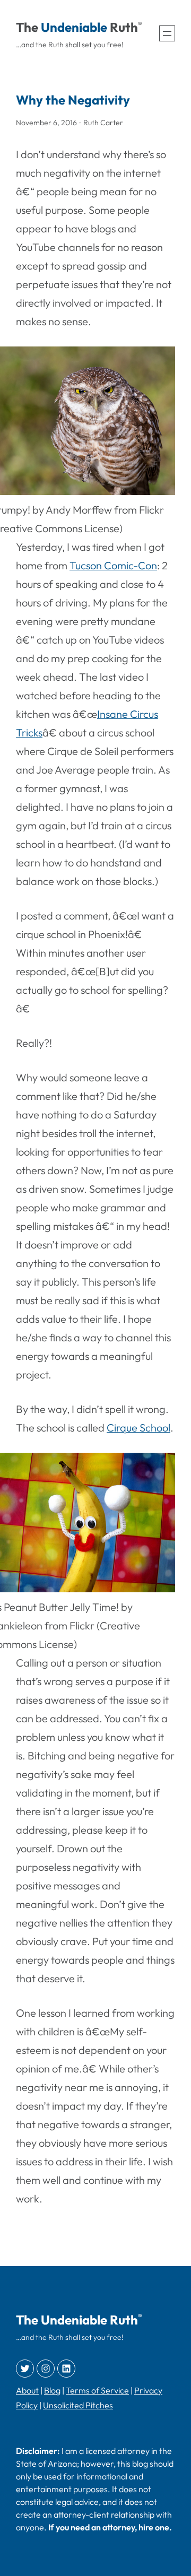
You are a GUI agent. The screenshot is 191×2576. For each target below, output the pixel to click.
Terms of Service (97, 2390)
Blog (52, 2390)
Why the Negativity (73, 100)
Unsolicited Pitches (78, 2405)
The (27, 27)
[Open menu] (167, 33)
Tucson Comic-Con (113, 565)
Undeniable (74, 27)
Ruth (124, 27)
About (27, 2390)
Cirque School (138, 1428)
